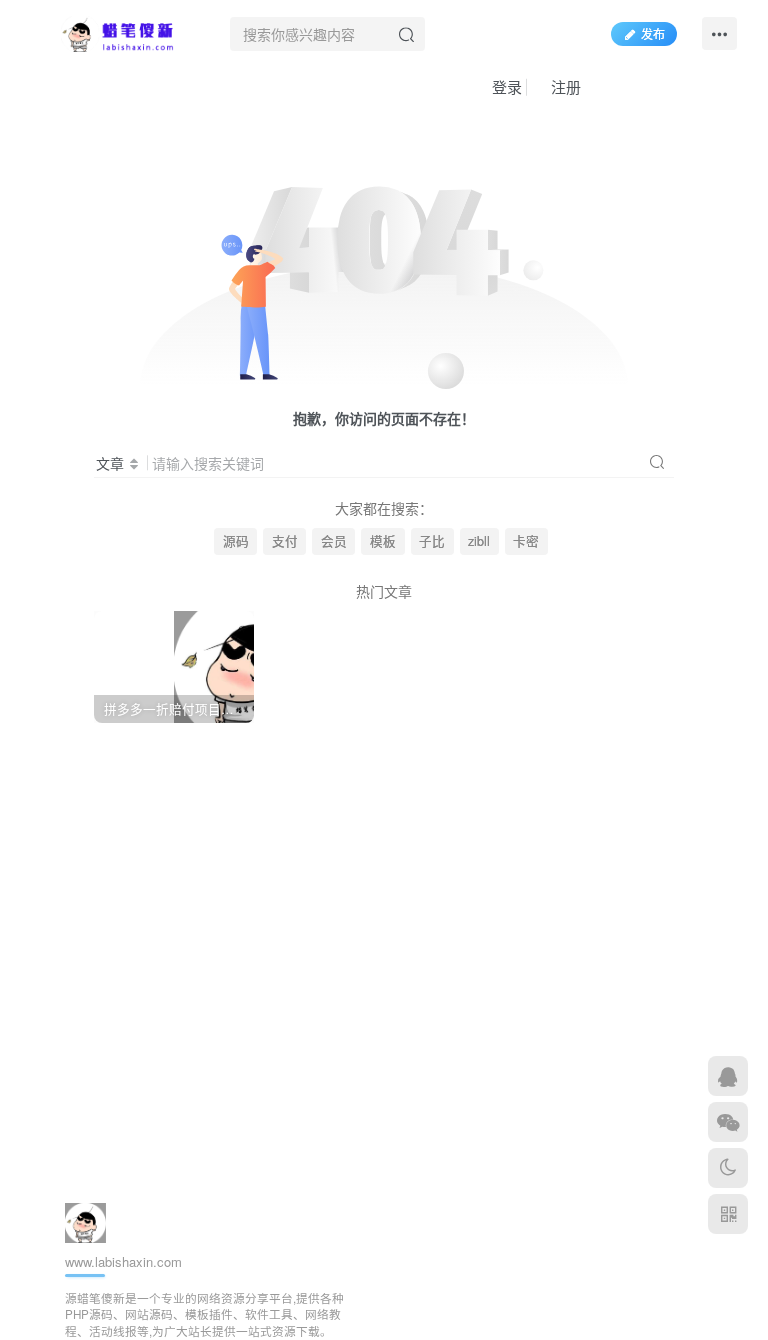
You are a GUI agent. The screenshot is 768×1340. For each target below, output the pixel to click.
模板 (383, 541)
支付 (285, 541)
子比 (432, 541)
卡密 (526, 541)
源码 (236, 541)
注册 (564, 86)
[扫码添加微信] (728, 1122)
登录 (505, 86)
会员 (334, 541)
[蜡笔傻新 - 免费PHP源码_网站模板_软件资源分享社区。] (118, 31)
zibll (479, 541)
